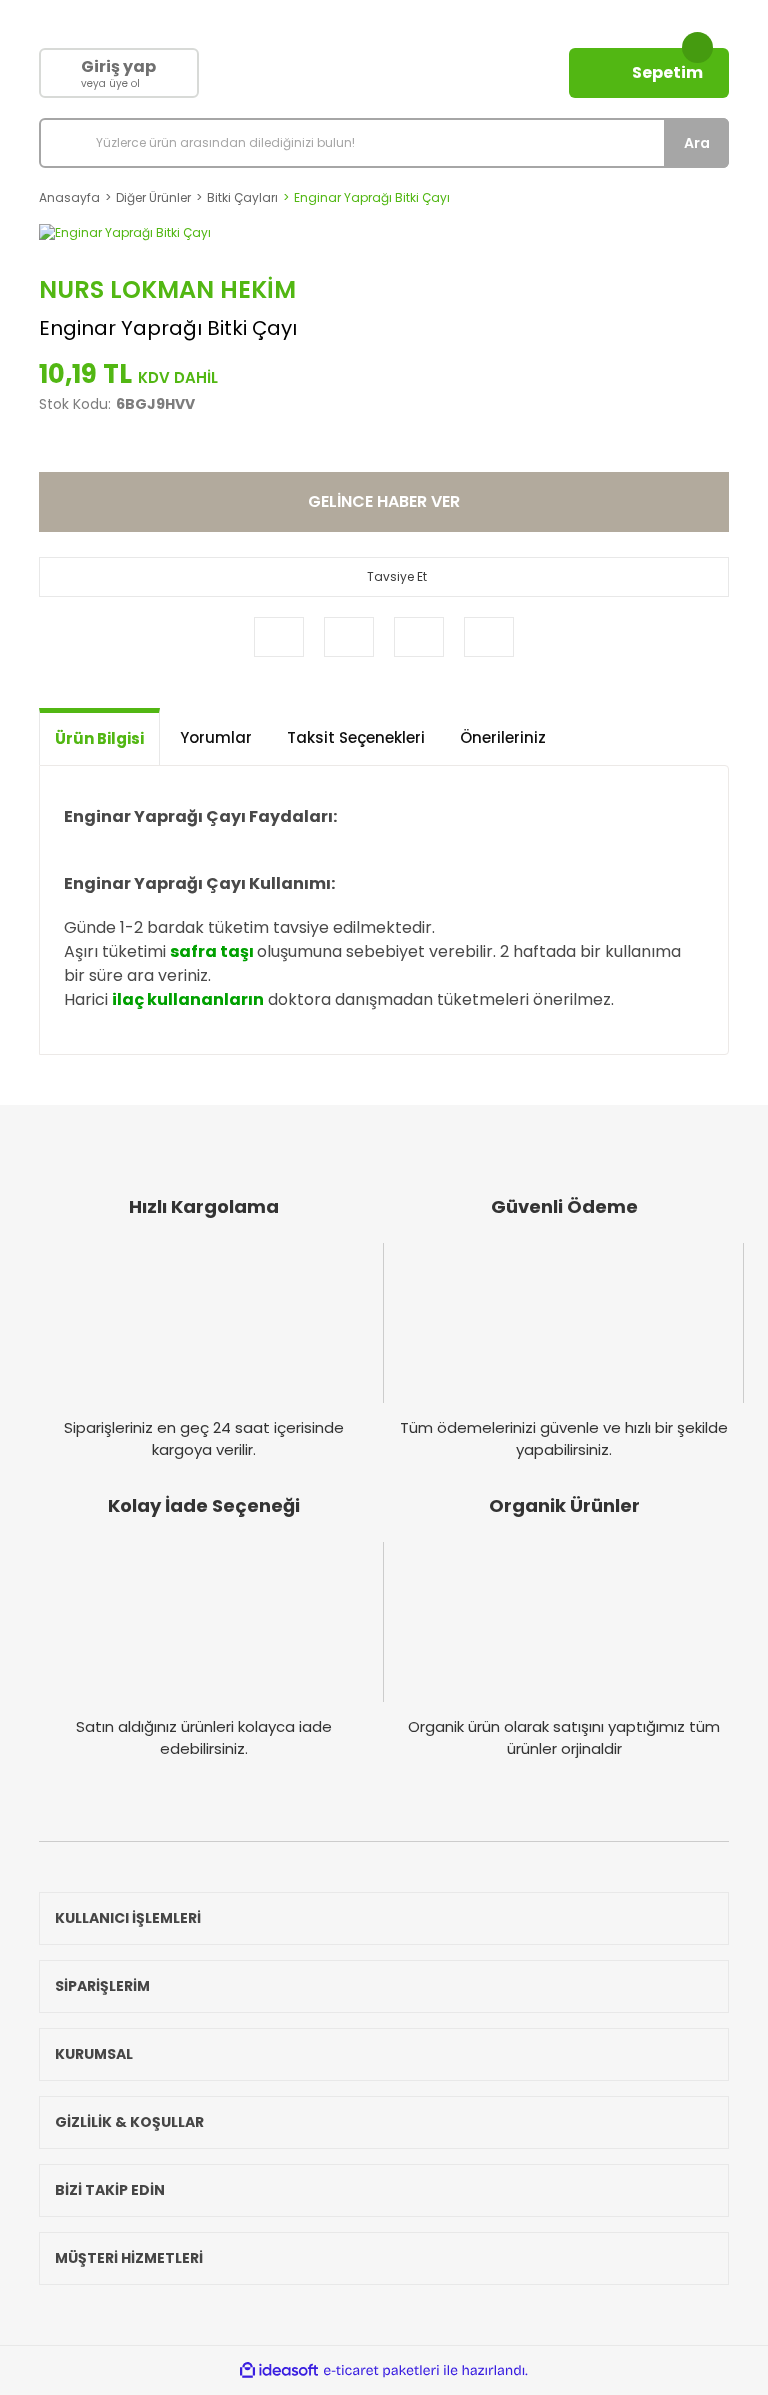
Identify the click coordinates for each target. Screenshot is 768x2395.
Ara (697, 143)
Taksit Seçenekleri (356, 737)
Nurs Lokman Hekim (167, 289)
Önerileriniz (503, 737)
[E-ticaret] (381, 2370)
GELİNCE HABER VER (384, 501)
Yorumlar (216, 737)
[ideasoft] (279, 2370)
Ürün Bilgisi (99, 738)
